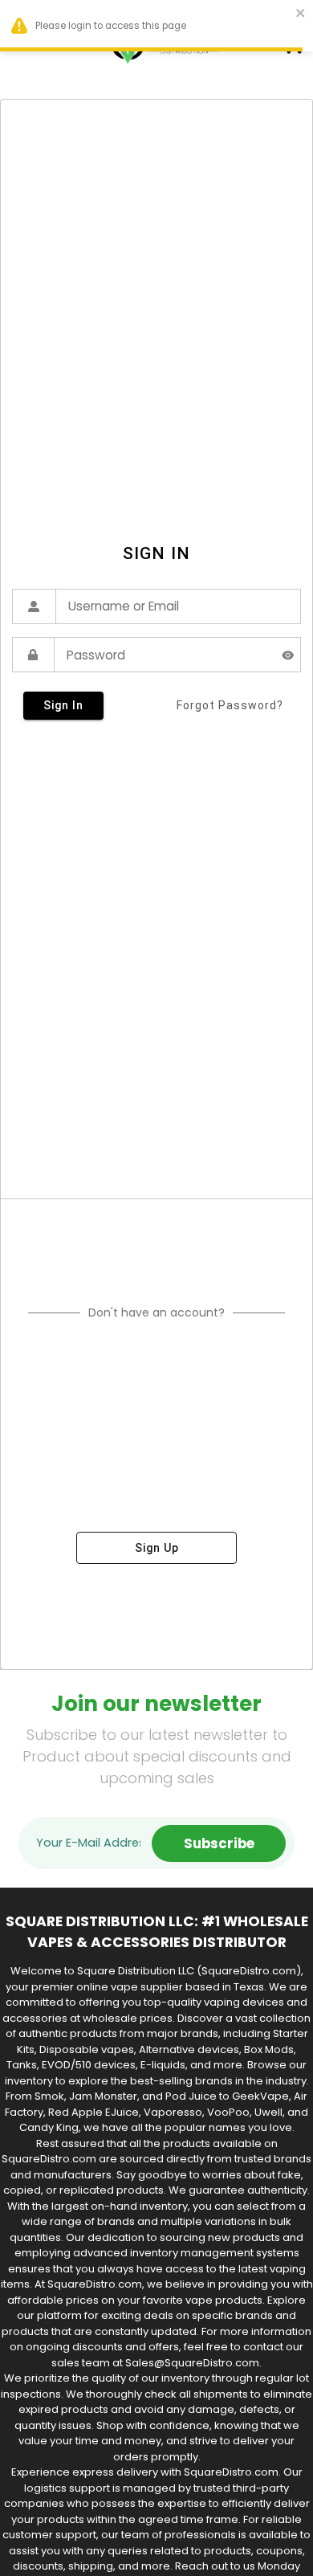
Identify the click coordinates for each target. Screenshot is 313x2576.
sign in (63, 705)
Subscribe (219, 1843)
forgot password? (230, 705)
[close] (301, 15)
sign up (157, 1548)
